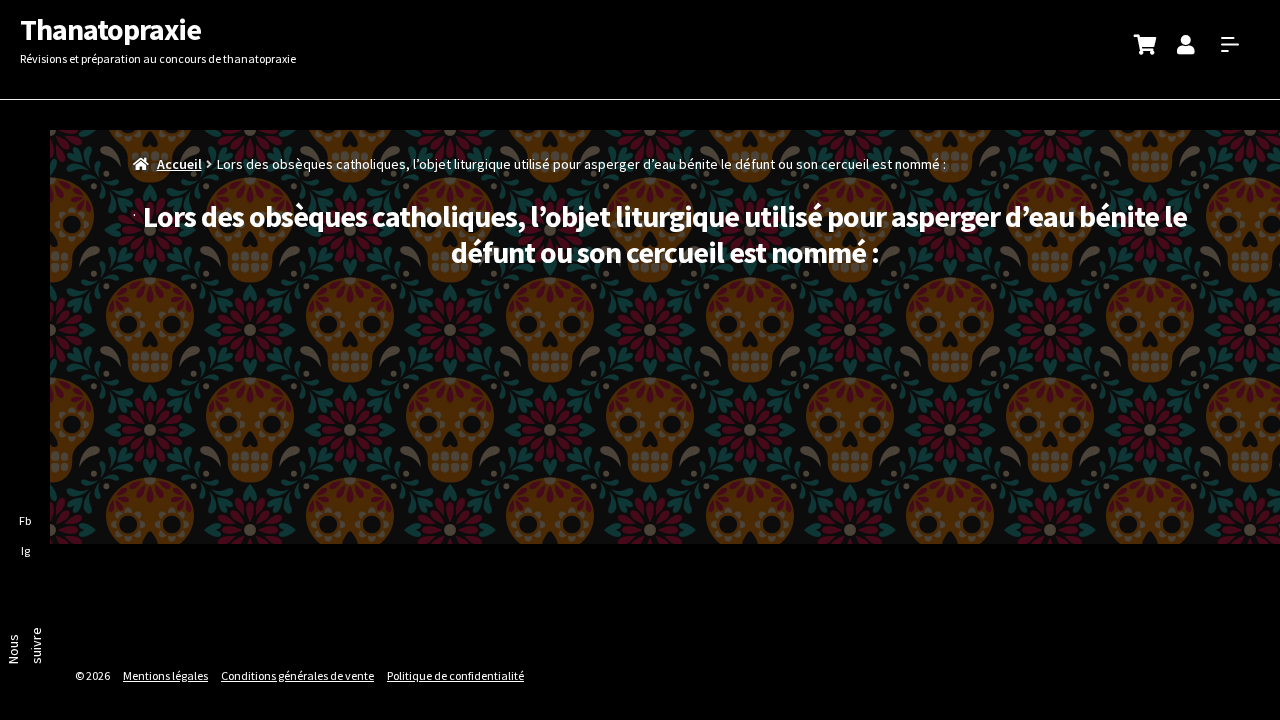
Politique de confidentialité (455, 675)
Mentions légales (165, 675)
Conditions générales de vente (297, 675)
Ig (25, 550)
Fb (25, 520)
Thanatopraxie (110, 29)
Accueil (179, 164)
